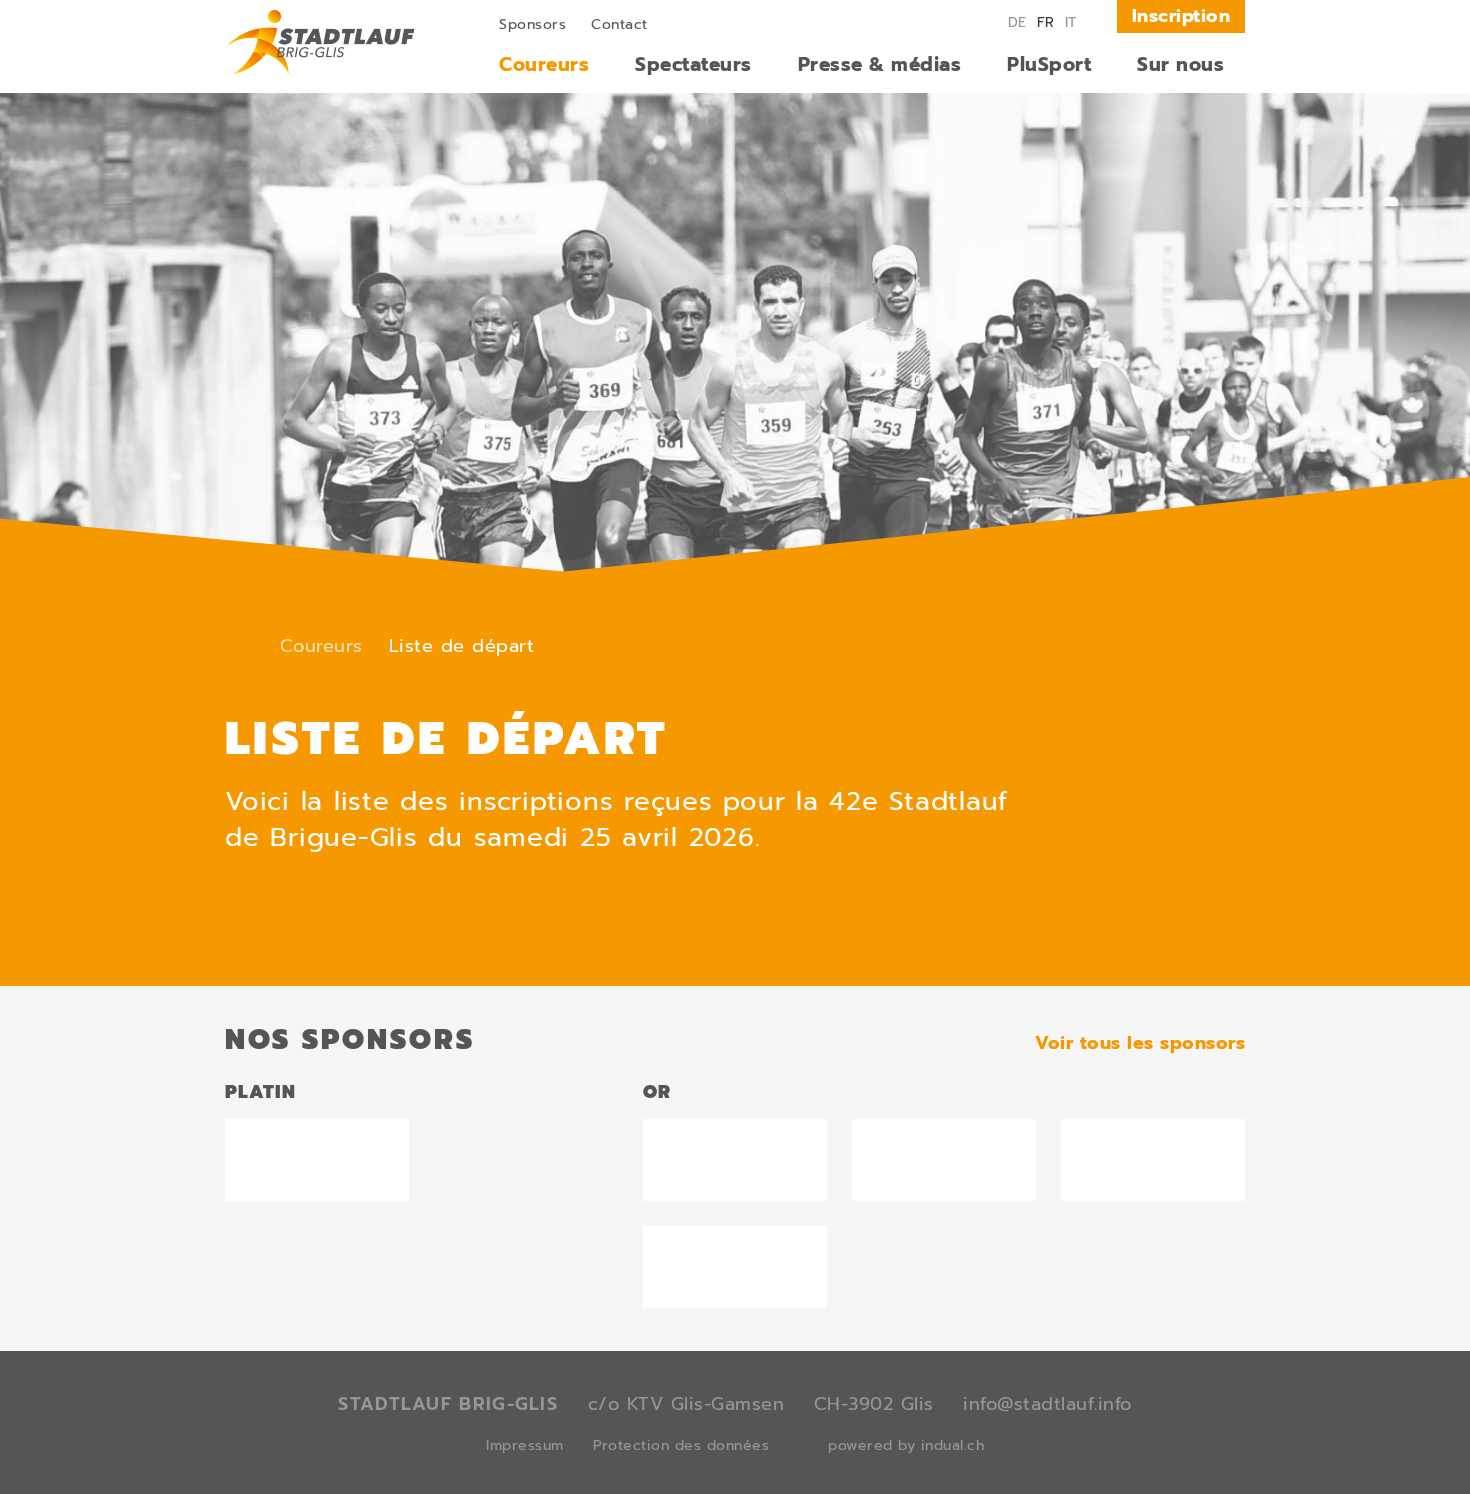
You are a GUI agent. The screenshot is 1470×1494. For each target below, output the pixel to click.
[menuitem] (532, 23)
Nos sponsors (350, 1040)
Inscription (1181, 16)
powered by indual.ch (906, 1445)
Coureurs (321, 646)
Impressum (525, 1445)
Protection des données (681, 1445)
